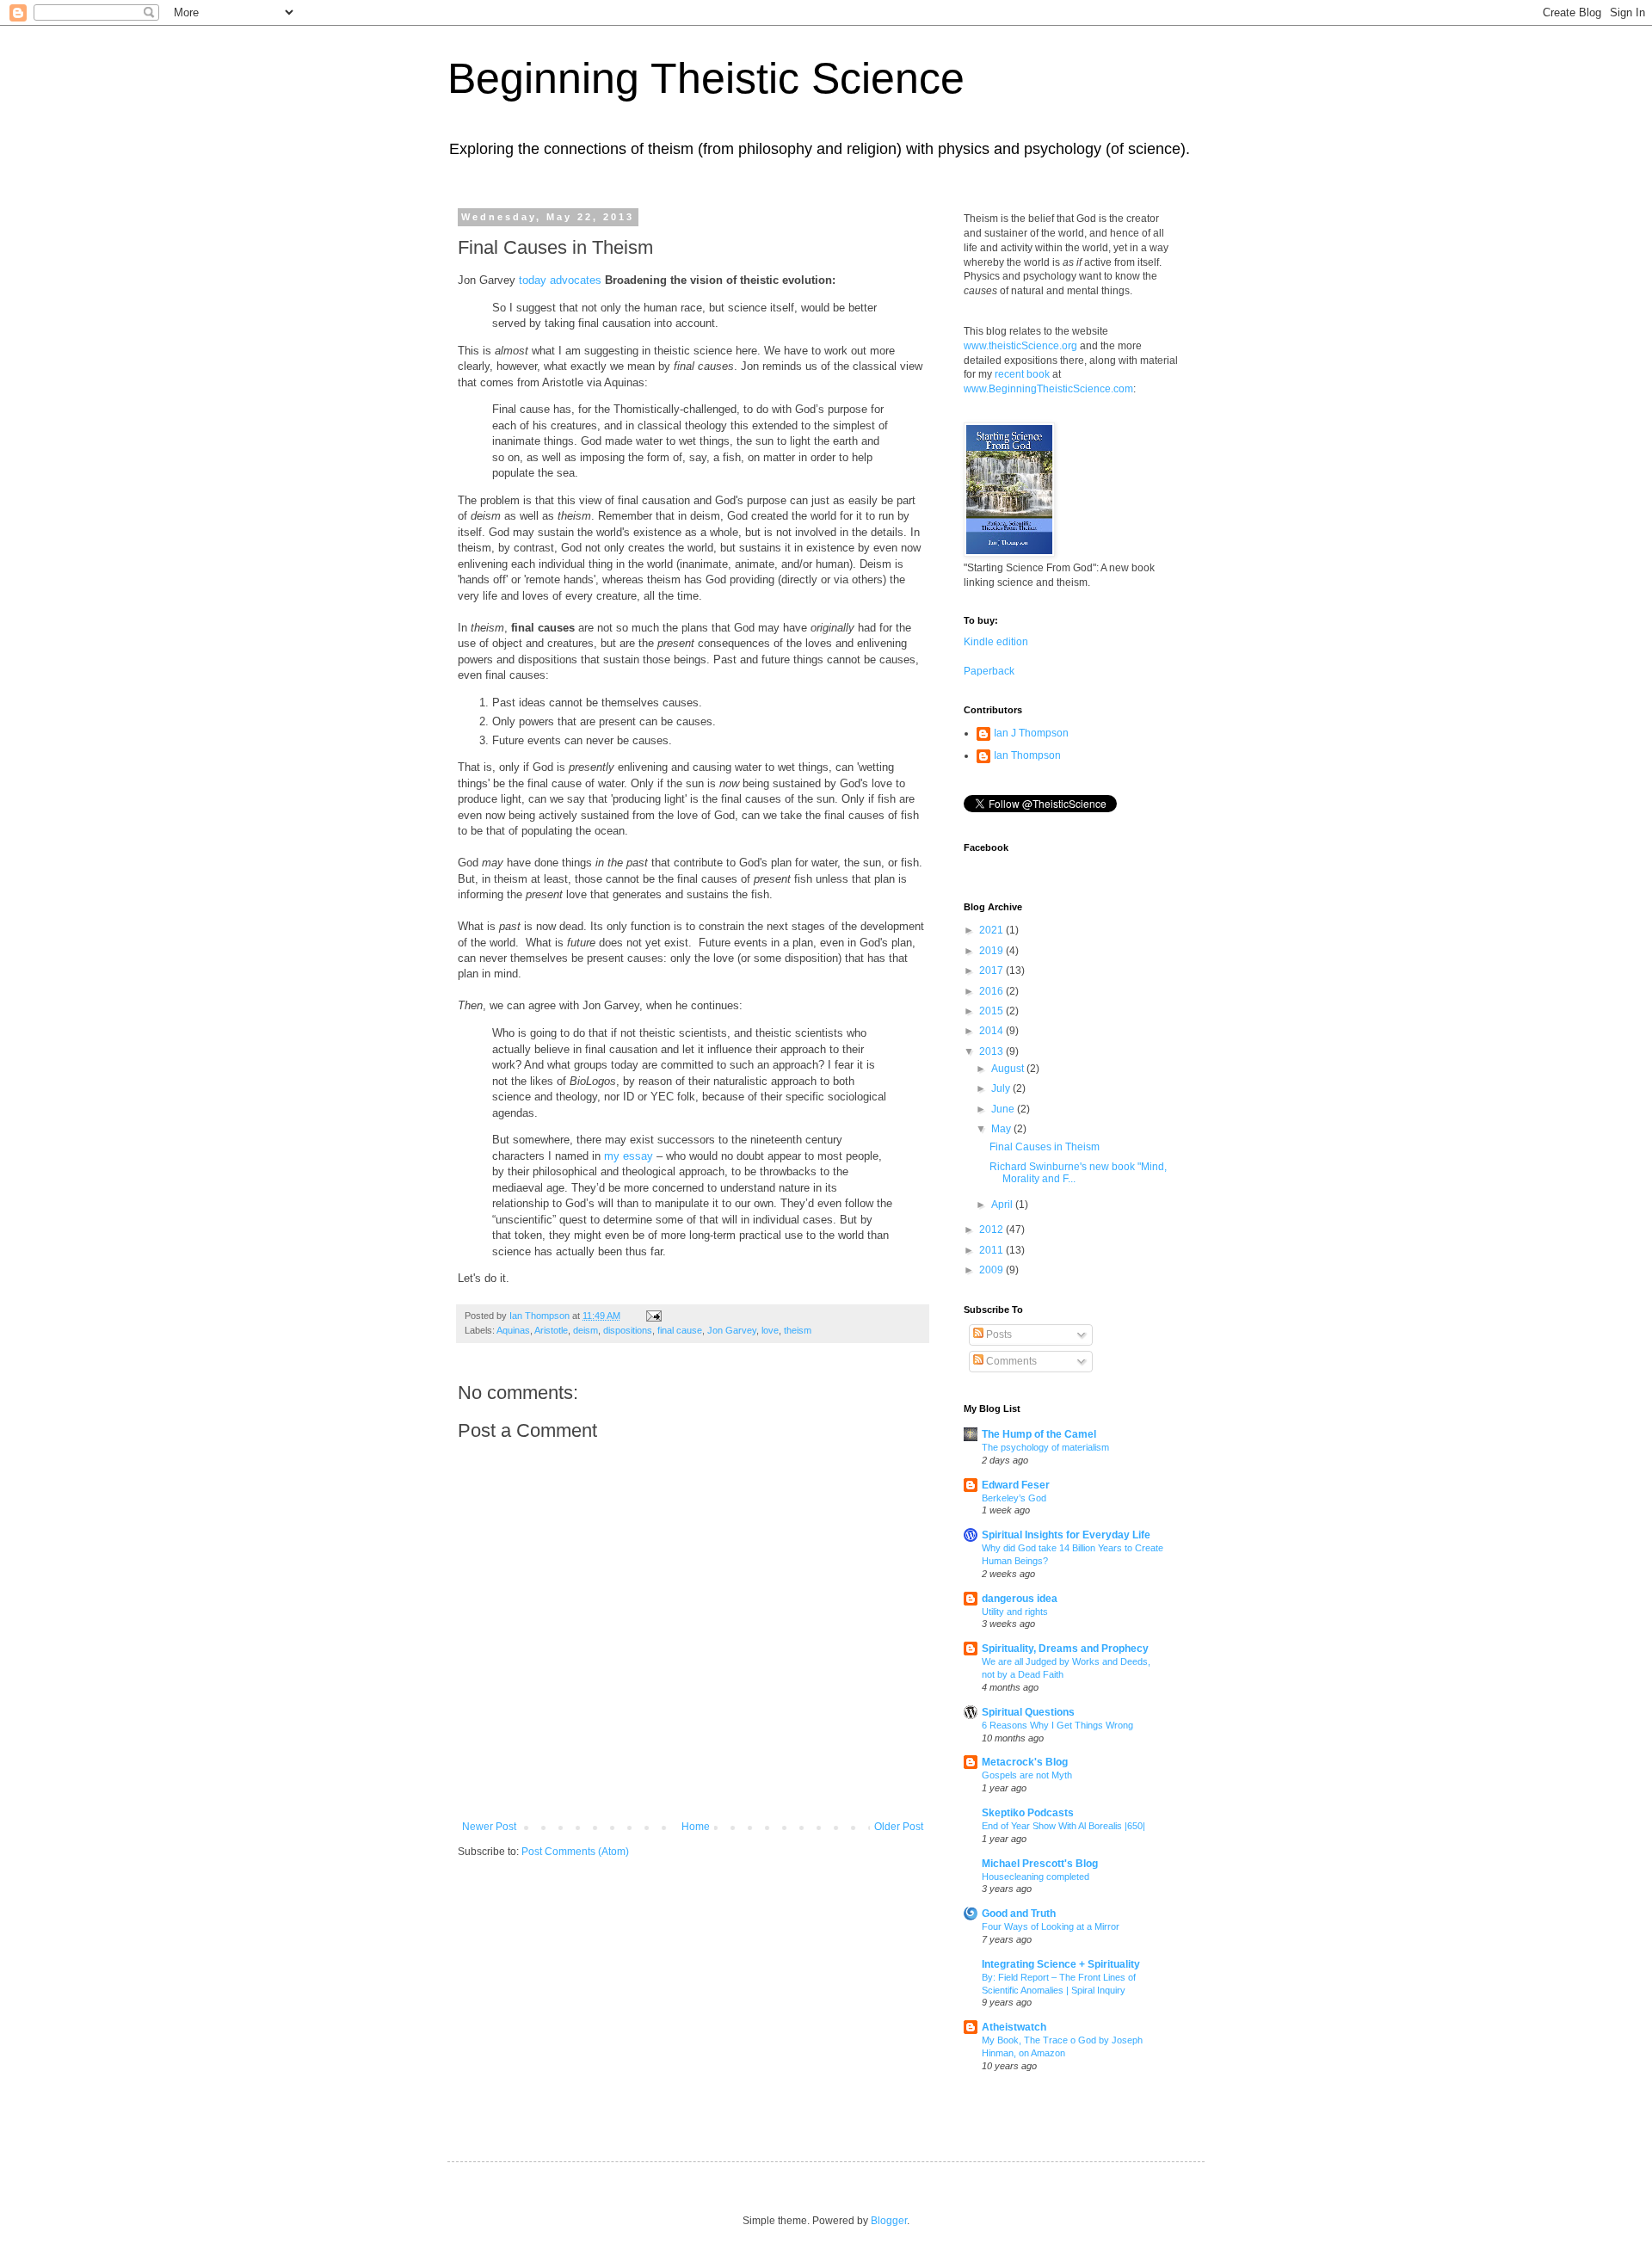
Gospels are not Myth (1027, 1775)
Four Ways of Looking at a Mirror (1051, 1926)
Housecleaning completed (1036, 1877)
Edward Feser (1016, 1485)
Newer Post (489, 1827)
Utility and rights (1015, 1612)
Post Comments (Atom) (575, 1852)
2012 (992, 1230)
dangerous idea (1020, 1599)
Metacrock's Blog (1025, 1762)
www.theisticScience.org (1020, 346)
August (1009, 1069)
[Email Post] (653, 1316)
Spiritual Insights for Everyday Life (1066, 1535)
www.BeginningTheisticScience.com (1048, 389)
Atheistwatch (1014, 2027)
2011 (992, 1250)
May (1002, 1129)
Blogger (889, 2221)
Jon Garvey (732, 1330)
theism (798, 1330)
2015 (992, 1011)
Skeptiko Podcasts (1028, 1813)
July (1002, 1088)
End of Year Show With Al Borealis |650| (1063, 1826)
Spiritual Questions (1028, 1712)
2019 (992, 951)
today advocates (560, 280)
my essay (629, 1156)
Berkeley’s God (1014, 1498)
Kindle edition (996, 642)
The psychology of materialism (1045, 1447)
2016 (992, 991)
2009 (992, 1270)
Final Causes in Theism (1045, 1147)
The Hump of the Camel (1039, 1434)
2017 (992, 971)
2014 (992, 1031)
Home (696, 1827)
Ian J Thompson (1031, 733)
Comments (1010, 1361)
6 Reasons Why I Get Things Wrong (1057, 1725)
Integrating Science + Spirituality (1061, 1964)
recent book (1022, 374)
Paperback (989, 671)
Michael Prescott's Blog (1040, 1864)
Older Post (899, 1827)
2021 (992, 930)
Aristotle (551, 1330)
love (770, 1330)
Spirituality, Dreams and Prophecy (1065, 1649)
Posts (998, 1334)
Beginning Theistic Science (706, 78)
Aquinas (513, 1330)
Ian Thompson (1027, 755)
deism (586, 1330)
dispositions (628, 1330)
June (1004, 1109)
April (1003, 1205)
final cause (680, 1330)
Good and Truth (1019, 1914)
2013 (992, 1051)
